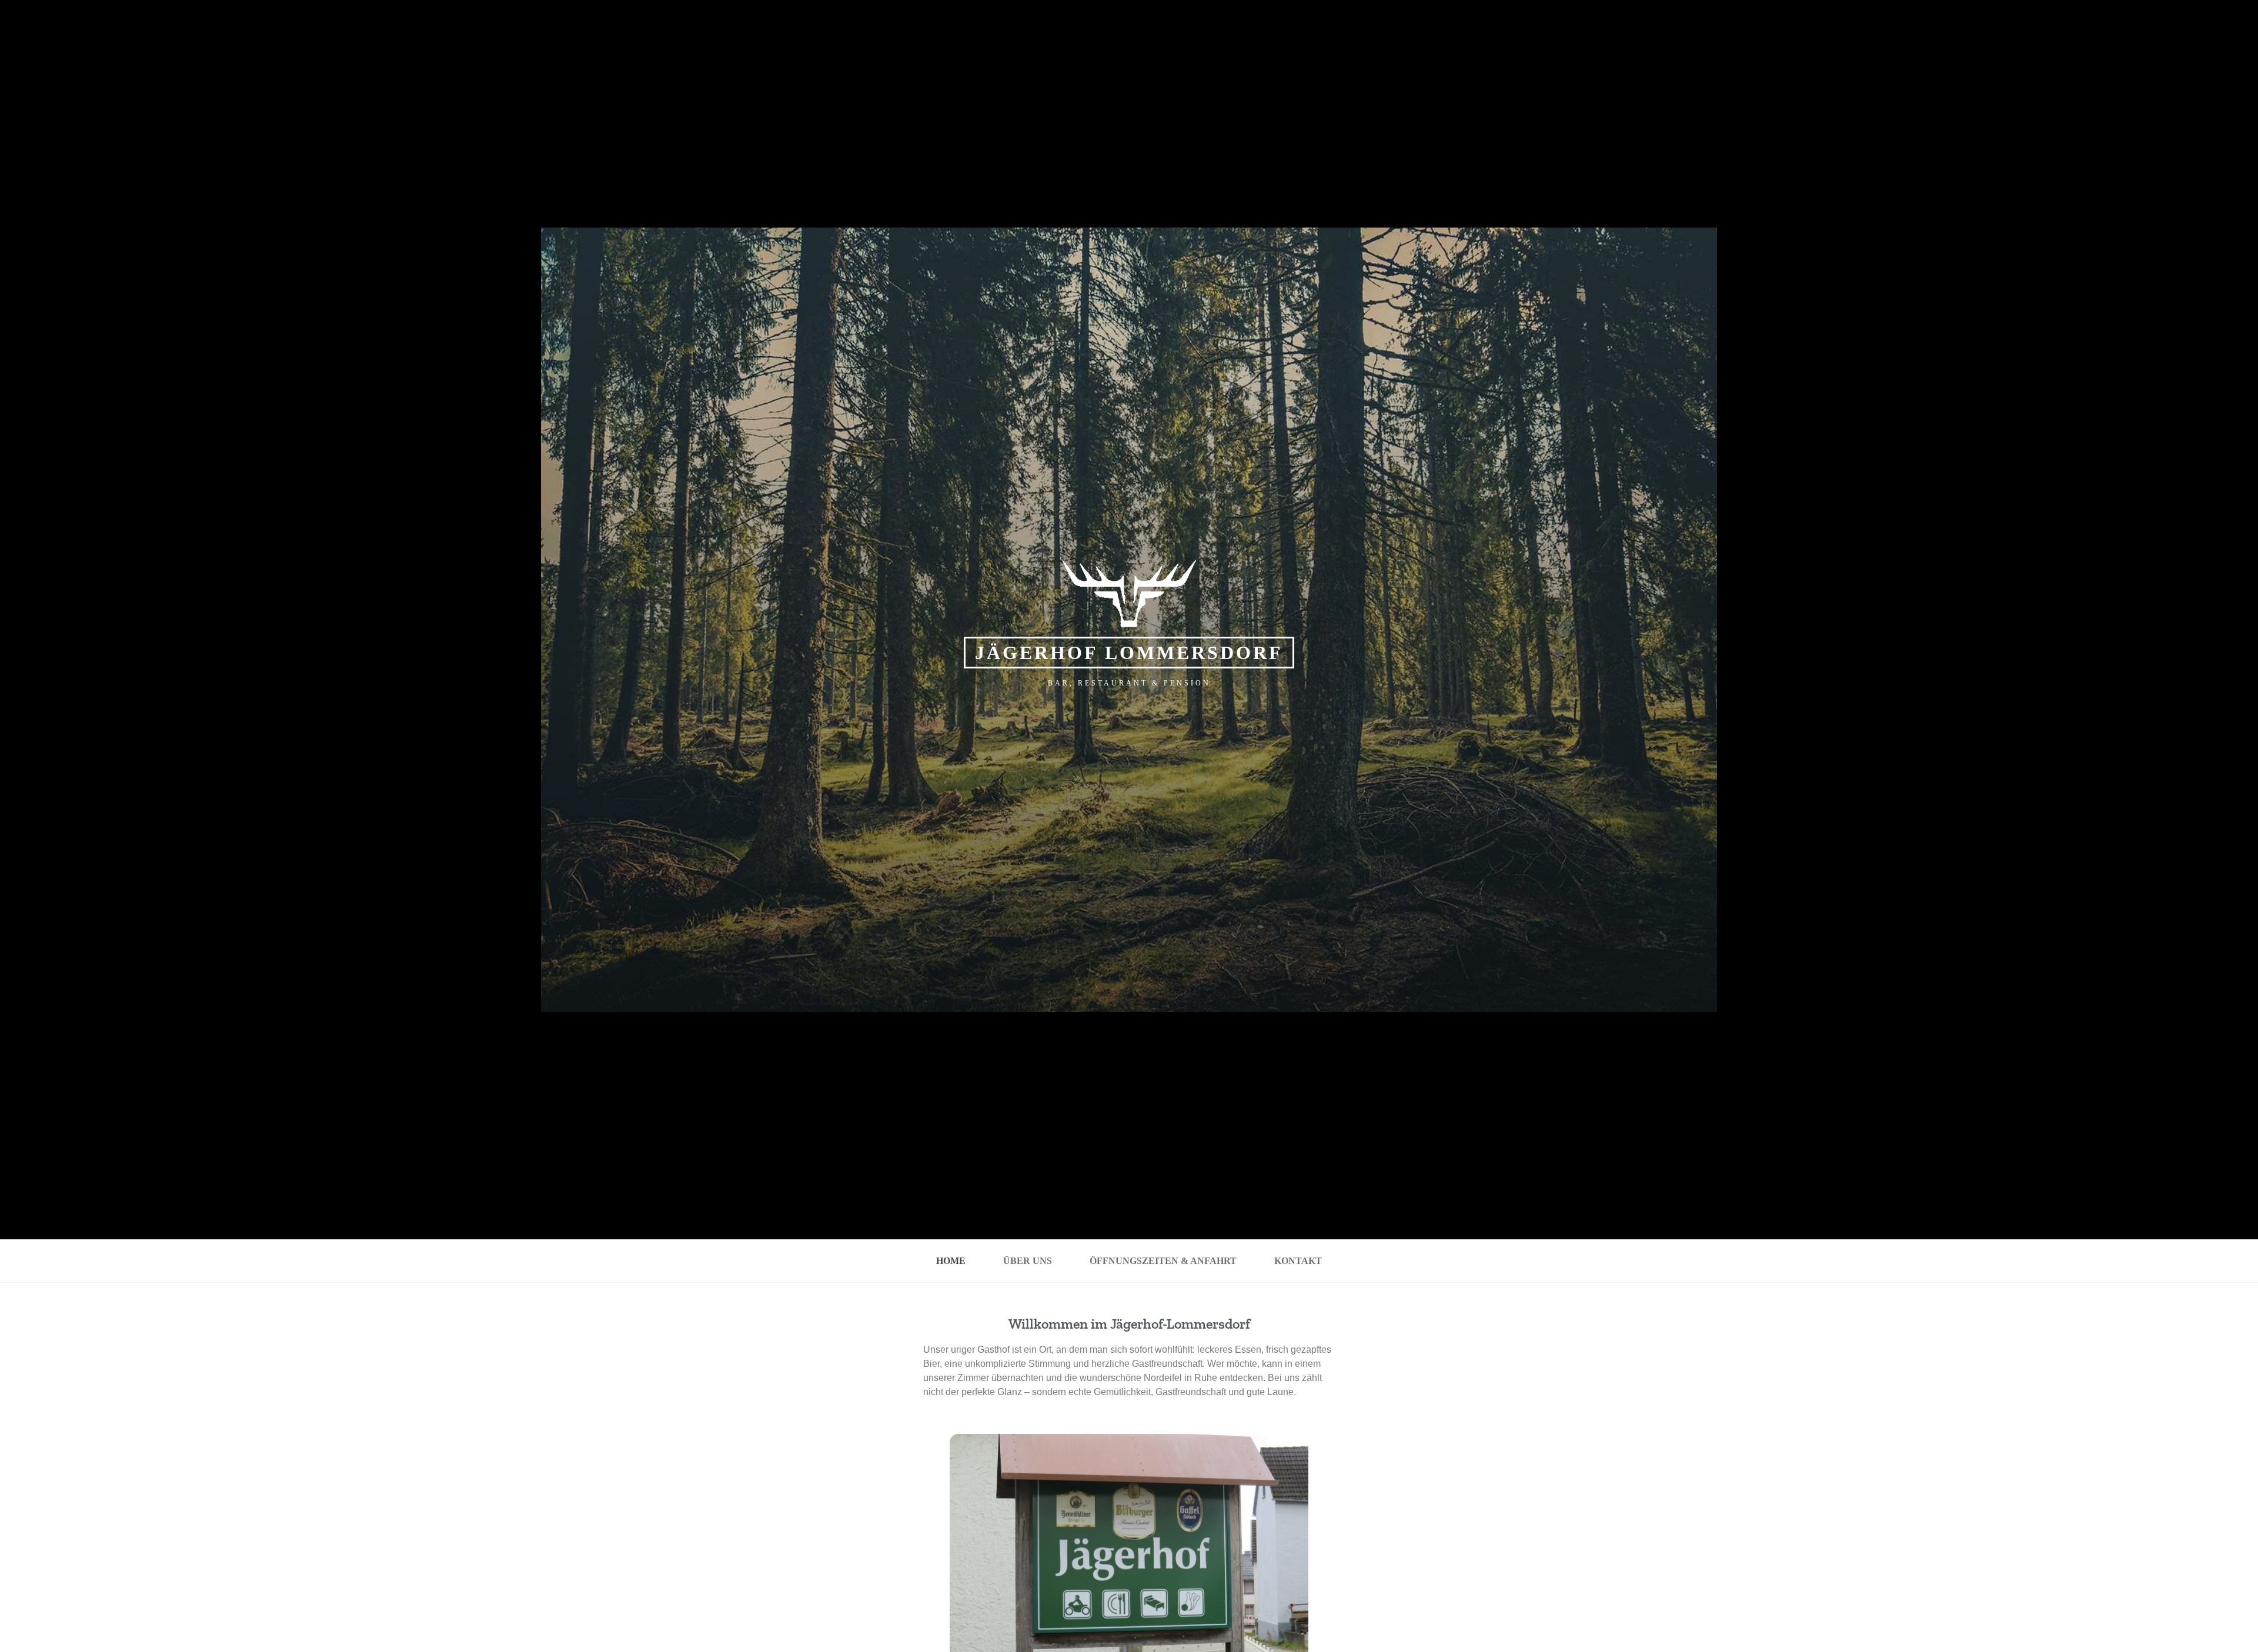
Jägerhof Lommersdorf (1129, 653)
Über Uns (1028, 1261)
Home (951, 1261)
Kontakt (1298, 1261)
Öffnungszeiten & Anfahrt (1163, 1261)
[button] (931, 1548)
